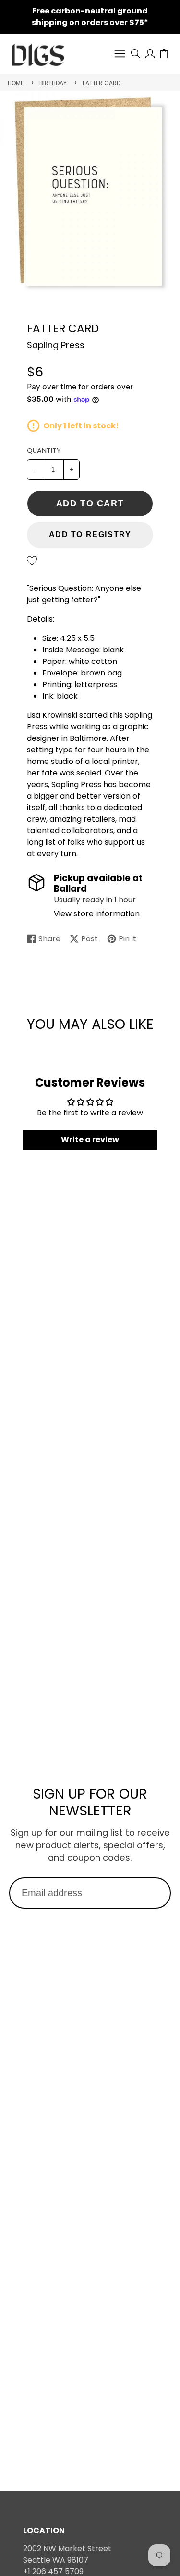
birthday (53, 83)
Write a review (90, 1140)
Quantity (44, 450)
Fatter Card (102, 83)
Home (16, 83)
